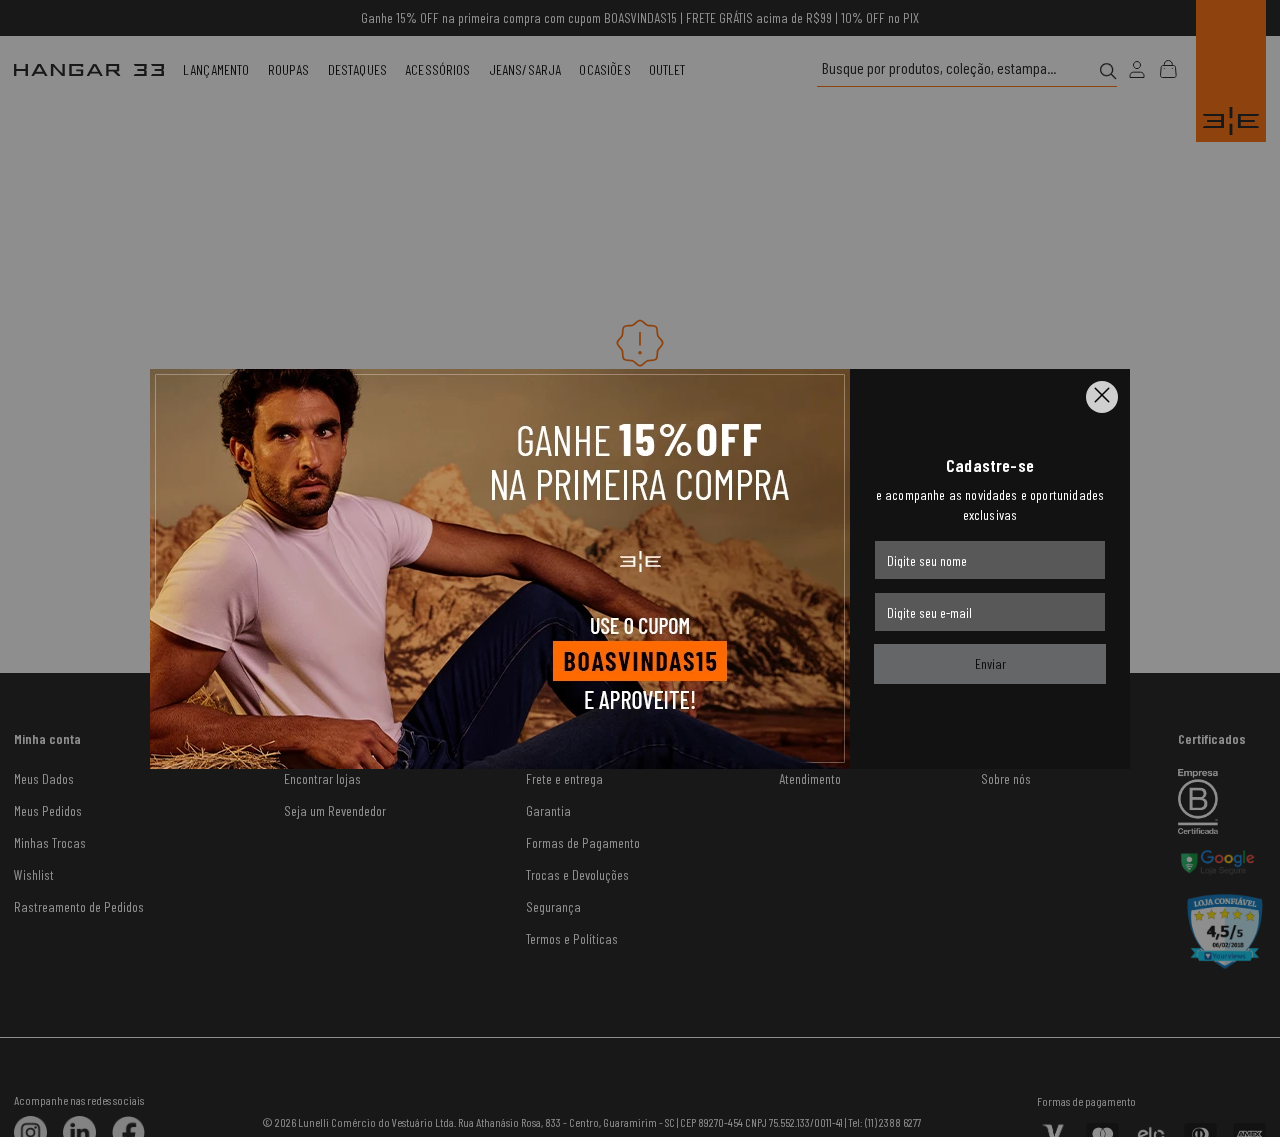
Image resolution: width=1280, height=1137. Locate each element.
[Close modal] (1102, 397)
